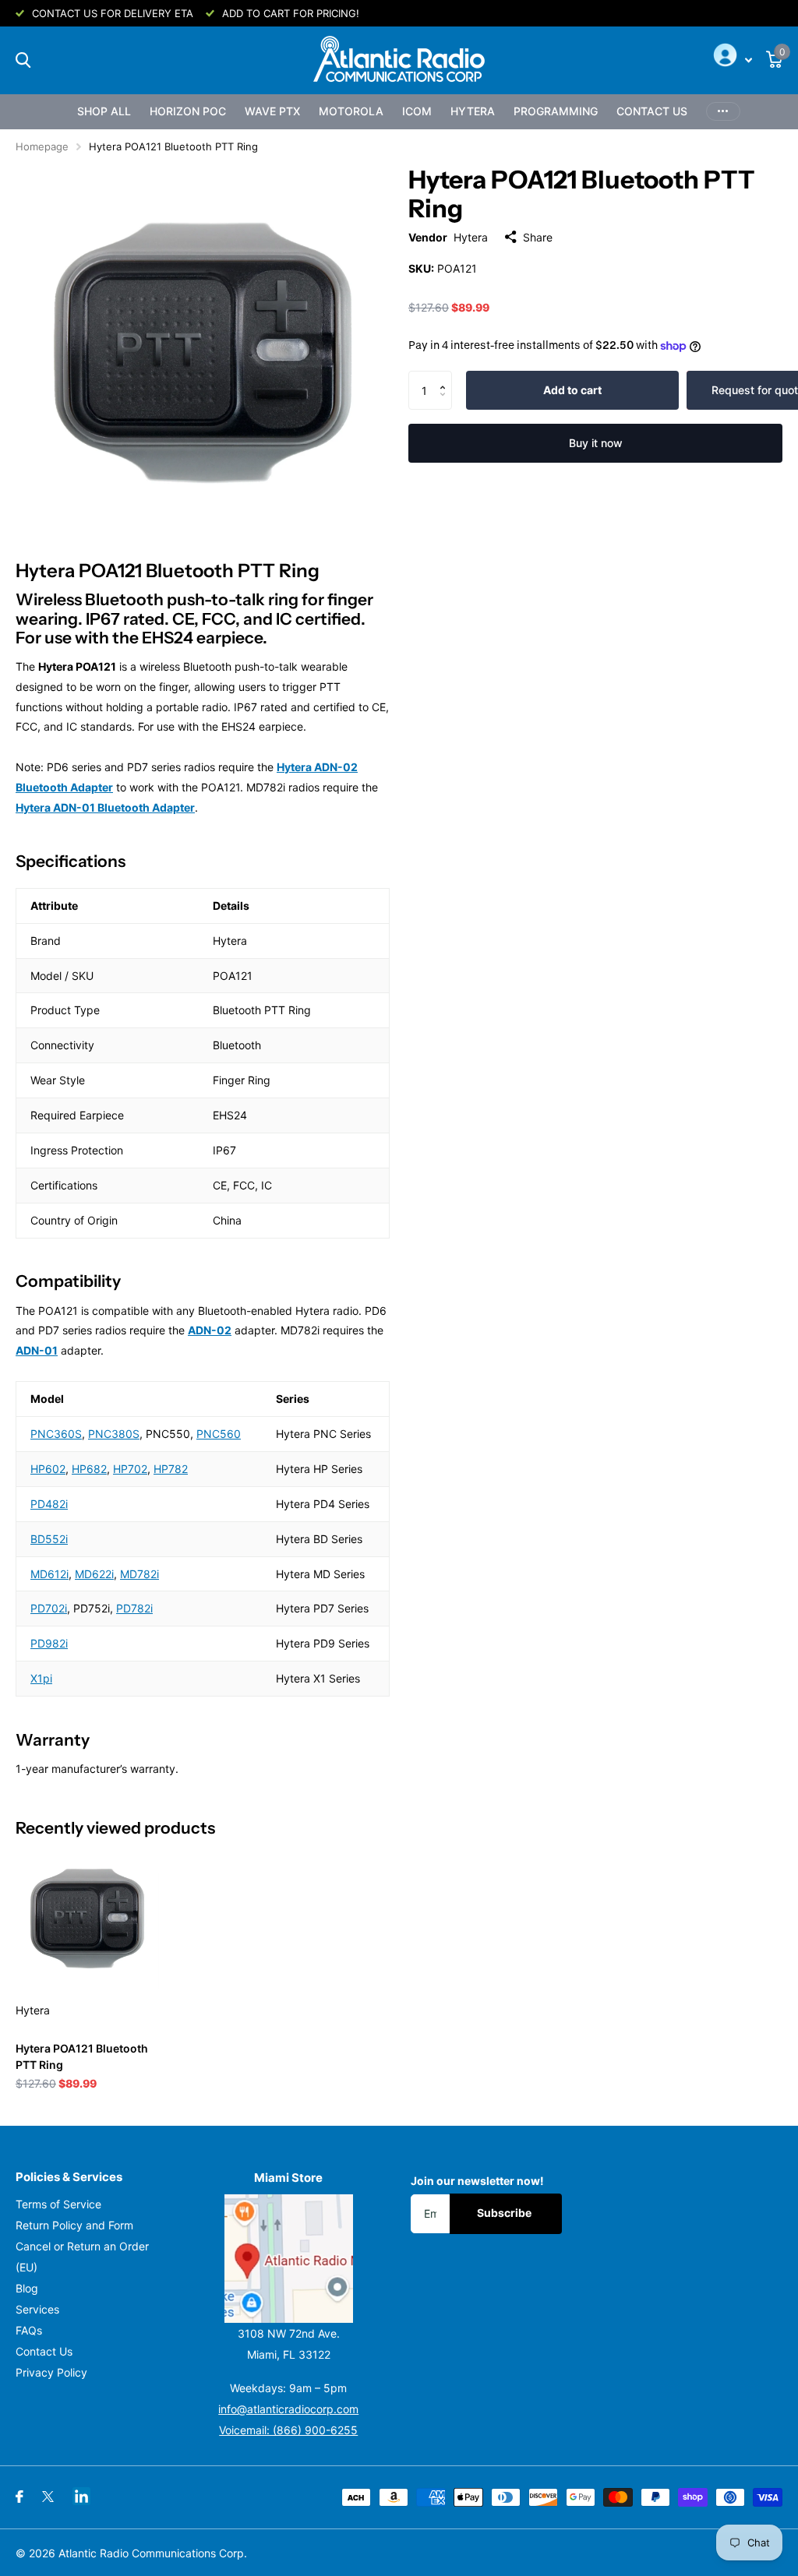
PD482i (49, 1504)
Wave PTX (272, 111)
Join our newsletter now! (477, 2181)
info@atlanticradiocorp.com (288, 2409)
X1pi (41, 1678)
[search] (23, 60)
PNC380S (114, 1434)
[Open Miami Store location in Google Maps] (289, 2259)
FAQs (29, 2330)
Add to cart (572, 390)
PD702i (49, 1608)
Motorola (351, 111)
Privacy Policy (51, 2372)
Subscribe (505, 2213)
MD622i (94, 1574)
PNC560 (219, 1434)
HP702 (130, 1469)
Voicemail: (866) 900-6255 (288, 2430)
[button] (446, 377)
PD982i (49, 1643)
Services (37, 2309)
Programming (556, 111)
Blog (27, 2288)
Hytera (473, 111)
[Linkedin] (81, 2496)
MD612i (49, 1574)
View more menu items (723, 112)
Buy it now (596, 443)
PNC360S (56, 1434)
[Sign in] (731, 60)
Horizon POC (188, 111)
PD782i (134, 1608)
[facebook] (19, 2497)
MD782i (139, 1574)
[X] (48, 2497)
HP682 (89, 1469)
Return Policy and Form (74, 2225)
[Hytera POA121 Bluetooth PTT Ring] (87, 1919)
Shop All (104, 111)
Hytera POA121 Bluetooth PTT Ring (82, 2056)
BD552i (49, 1539)
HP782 (171, 1469)
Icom (417, 111)
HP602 (48, 1469)
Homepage (42, 146)
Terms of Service (58, 2204)
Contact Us (652, 111)
